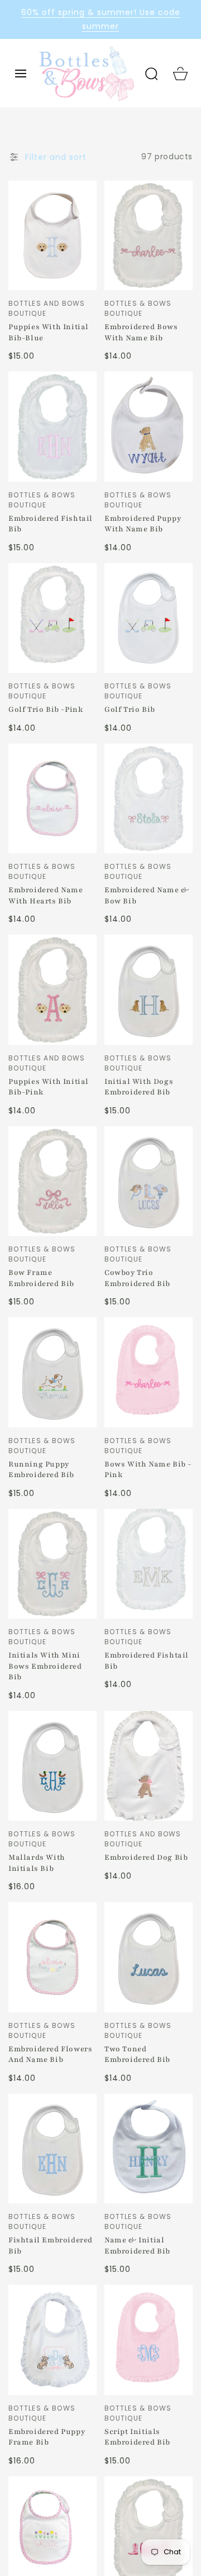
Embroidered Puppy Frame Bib (47, 2437)
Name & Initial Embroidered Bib (137, 2246)
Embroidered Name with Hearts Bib (46, 896)
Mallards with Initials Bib (37, 1863)
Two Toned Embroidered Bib (137, 2055)
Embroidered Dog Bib (146, 1858)
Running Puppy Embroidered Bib (41, 1470)
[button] (21, 74)
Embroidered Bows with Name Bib (141, 333)
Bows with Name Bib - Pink (148, 1470)
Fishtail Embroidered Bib (51, 2246)
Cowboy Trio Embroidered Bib (137, 1278)
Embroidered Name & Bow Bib (147, 896)
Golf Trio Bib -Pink (46, 710)
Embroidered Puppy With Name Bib (143, 524)
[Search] (151, 74)
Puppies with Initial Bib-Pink (49, 1087)
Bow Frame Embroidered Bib (41, 1278)
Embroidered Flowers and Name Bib (50, 2055)
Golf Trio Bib (130, 710)
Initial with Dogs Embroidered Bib (139, 1087)
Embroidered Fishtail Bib (51, 524)
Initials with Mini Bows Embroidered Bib (45, 1666)
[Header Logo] (86, 73)
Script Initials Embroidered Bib (137, 2437)
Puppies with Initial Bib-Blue (49, 333)
